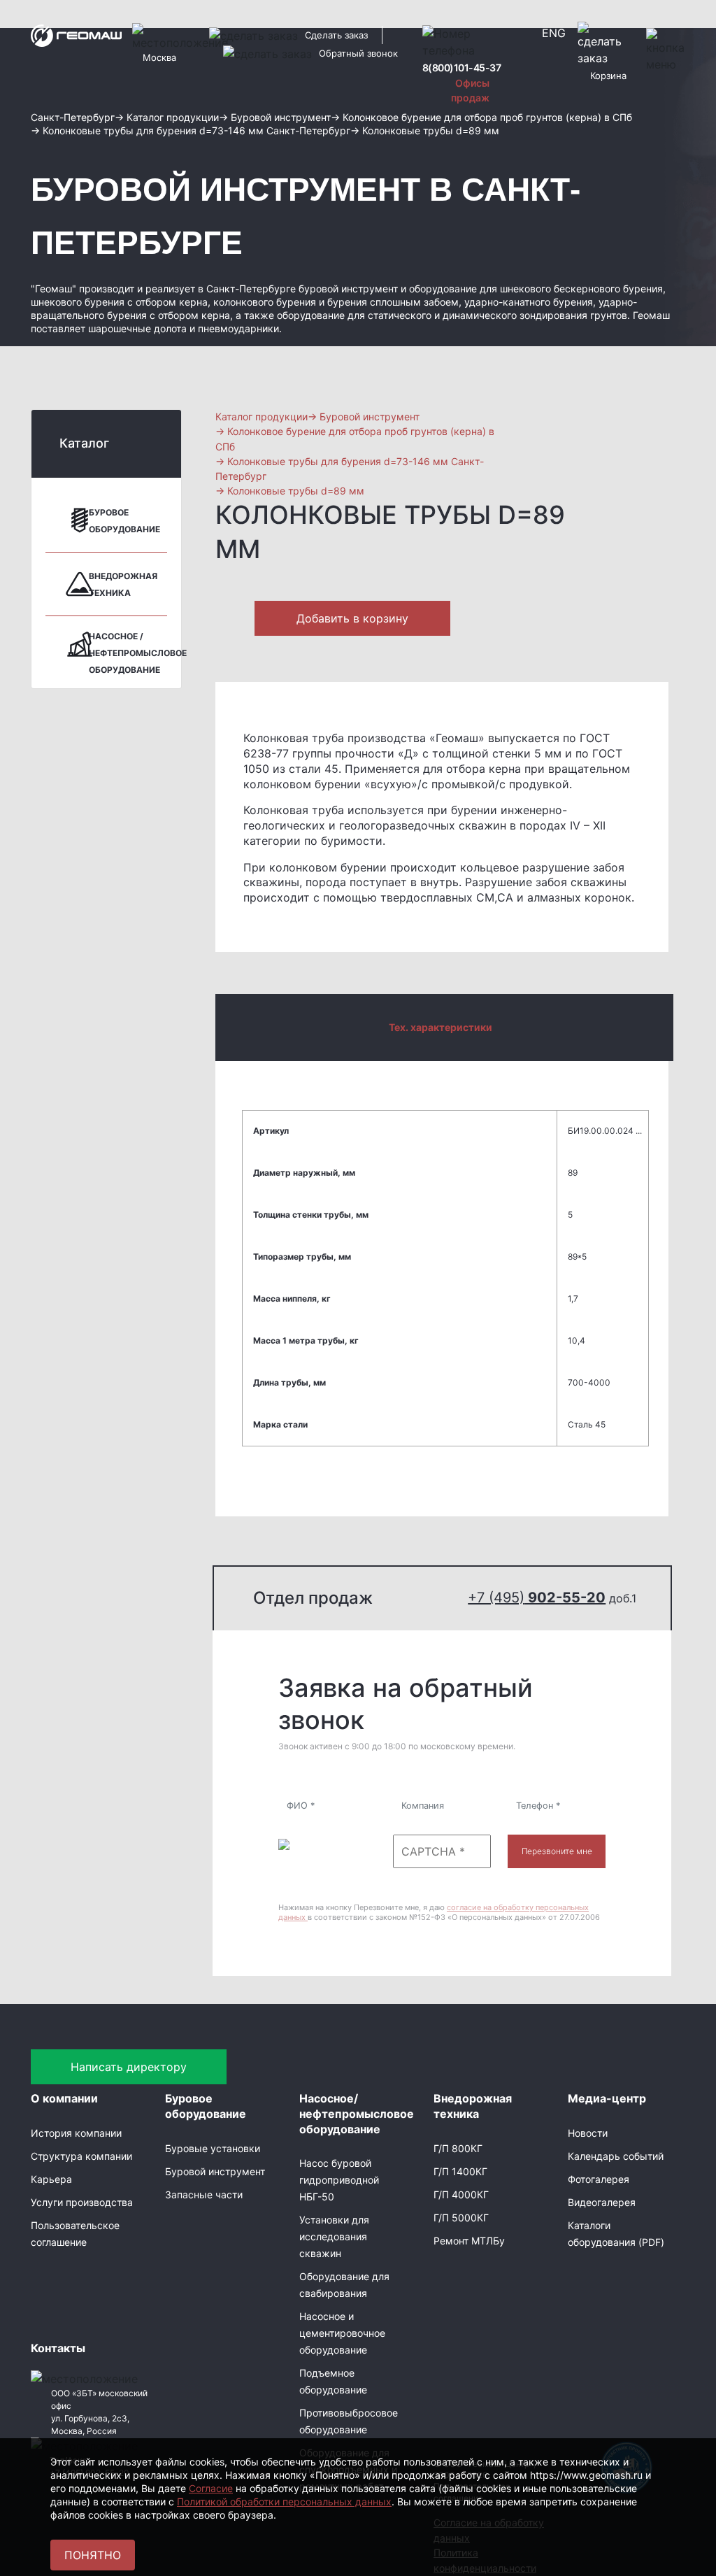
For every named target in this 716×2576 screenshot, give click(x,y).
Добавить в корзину (352, 618)
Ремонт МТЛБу (469, 2241)
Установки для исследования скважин (334, 2236)
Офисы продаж (470, 90)
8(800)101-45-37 (462, 67)
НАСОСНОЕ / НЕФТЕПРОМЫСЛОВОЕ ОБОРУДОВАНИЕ (138, 653)
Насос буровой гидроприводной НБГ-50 (339, 2180)
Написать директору (129, 2067)
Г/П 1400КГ (460, 2171)
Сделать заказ (336, 35)
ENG (554, 33)
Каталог (84, 443)
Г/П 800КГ (458, 2148)
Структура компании (81, 2156)
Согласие (211, 2488)
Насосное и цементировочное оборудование (342, 2333)
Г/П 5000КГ (461, 2218)
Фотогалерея (599, 2179)
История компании (76, 2133)
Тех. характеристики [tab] (441, 1027)
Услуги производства (82, 2202)
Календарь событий (616, 2156)
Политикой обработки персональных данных (284, 2502)
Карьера (51, 2179)
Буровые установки (213, 2148)
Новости (588, 2133)
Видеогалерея (602, 2202)
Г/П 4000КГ (461, 2194)
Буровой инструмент (215, 2171)
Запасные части (204, 2194)
